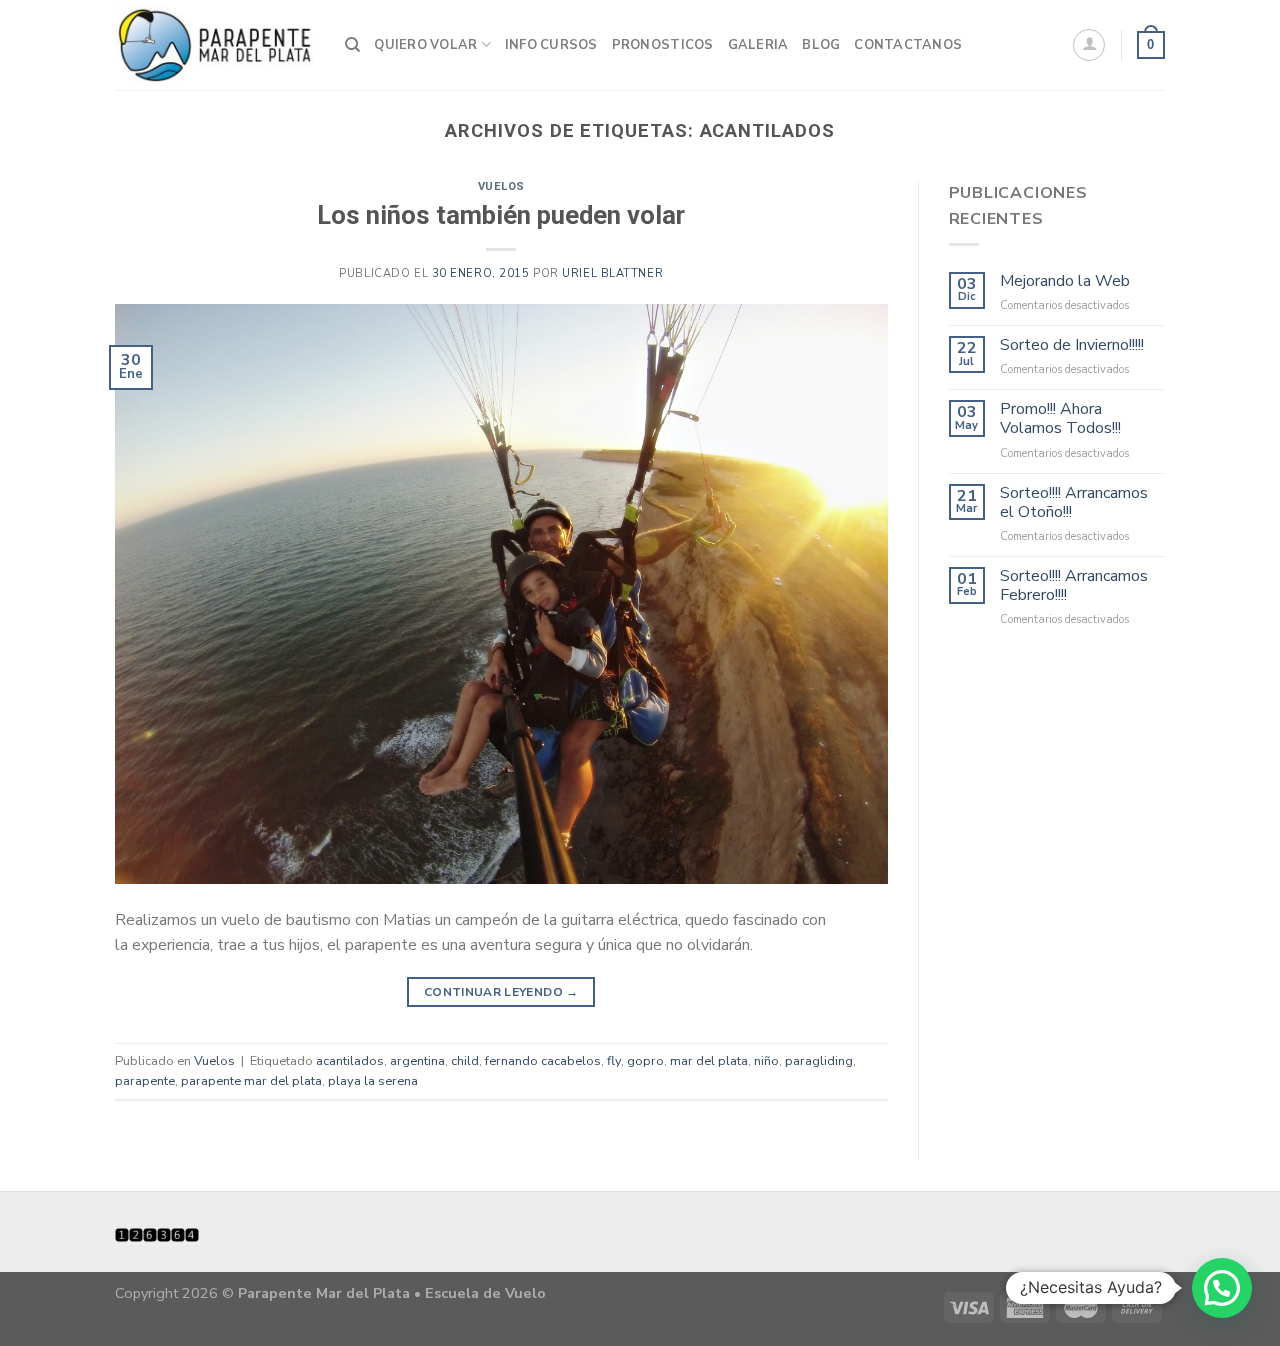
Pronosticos (663, 45)
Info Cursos (551, 45)
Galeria (758, 45)
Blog (821, 45)
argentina (417, 1061)
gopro (645, 1061)
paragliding (819, 1061)
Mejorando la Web (1065, 281)
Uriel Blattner (612, 273)
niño (766, 1061)
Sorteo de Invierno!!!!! (1072, 345)
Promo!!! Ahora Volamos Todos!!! (1060, 419)
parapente (145, 1081)
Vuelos (501, 186)
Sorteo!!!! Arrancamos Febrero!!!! (1074, 586)
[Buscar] (352, 45)
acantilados (350, 1061)
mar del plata (709, 1061)
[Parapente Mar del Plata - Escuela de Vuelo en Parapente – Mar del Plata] (215, 45)
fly (614, 1061)
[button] (1222, 1288)
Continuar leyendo (501, 992)
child (465, 1061)
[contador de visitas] (157, 1234)
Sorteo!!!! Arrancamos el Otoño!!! (1074, 503)
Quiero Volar (425, 45)
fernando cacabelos (543, 1061)
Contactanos (908, 45)
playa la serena (373, 1081)
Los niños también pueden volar (501, 215)
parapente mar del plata (251, 1081)
